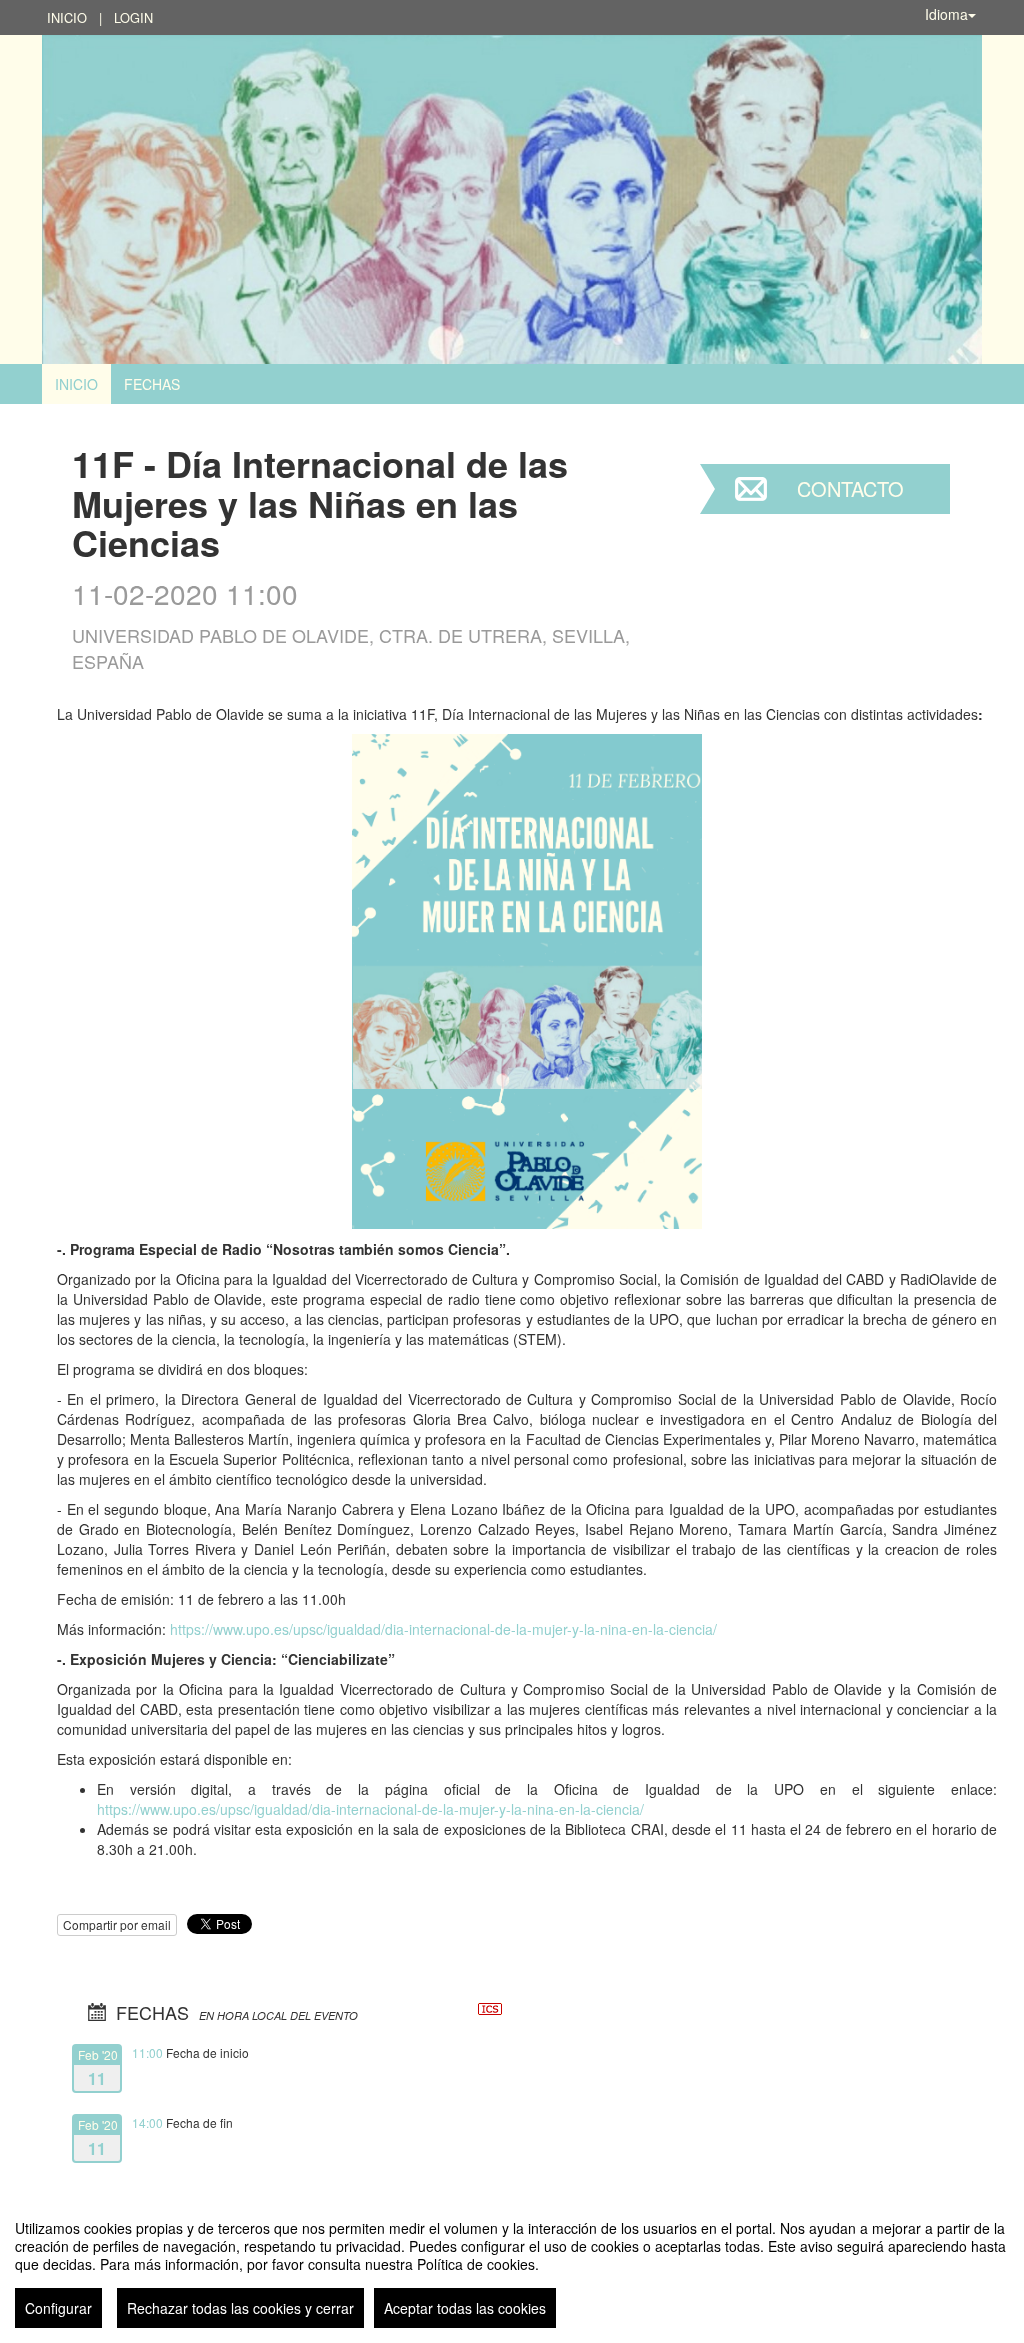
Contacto (850, 488)
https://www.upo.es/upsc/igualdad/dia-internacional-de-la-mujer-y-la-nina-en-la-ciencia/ (443, 1629)
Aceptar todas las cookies (465, 2308)
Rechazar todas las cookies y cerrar (240, 2308)
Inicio (67, 17)
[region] (512, 2266)
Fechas (152, 384)
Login (133, 17)
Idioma (946, 14)
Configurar (58, 2308)
